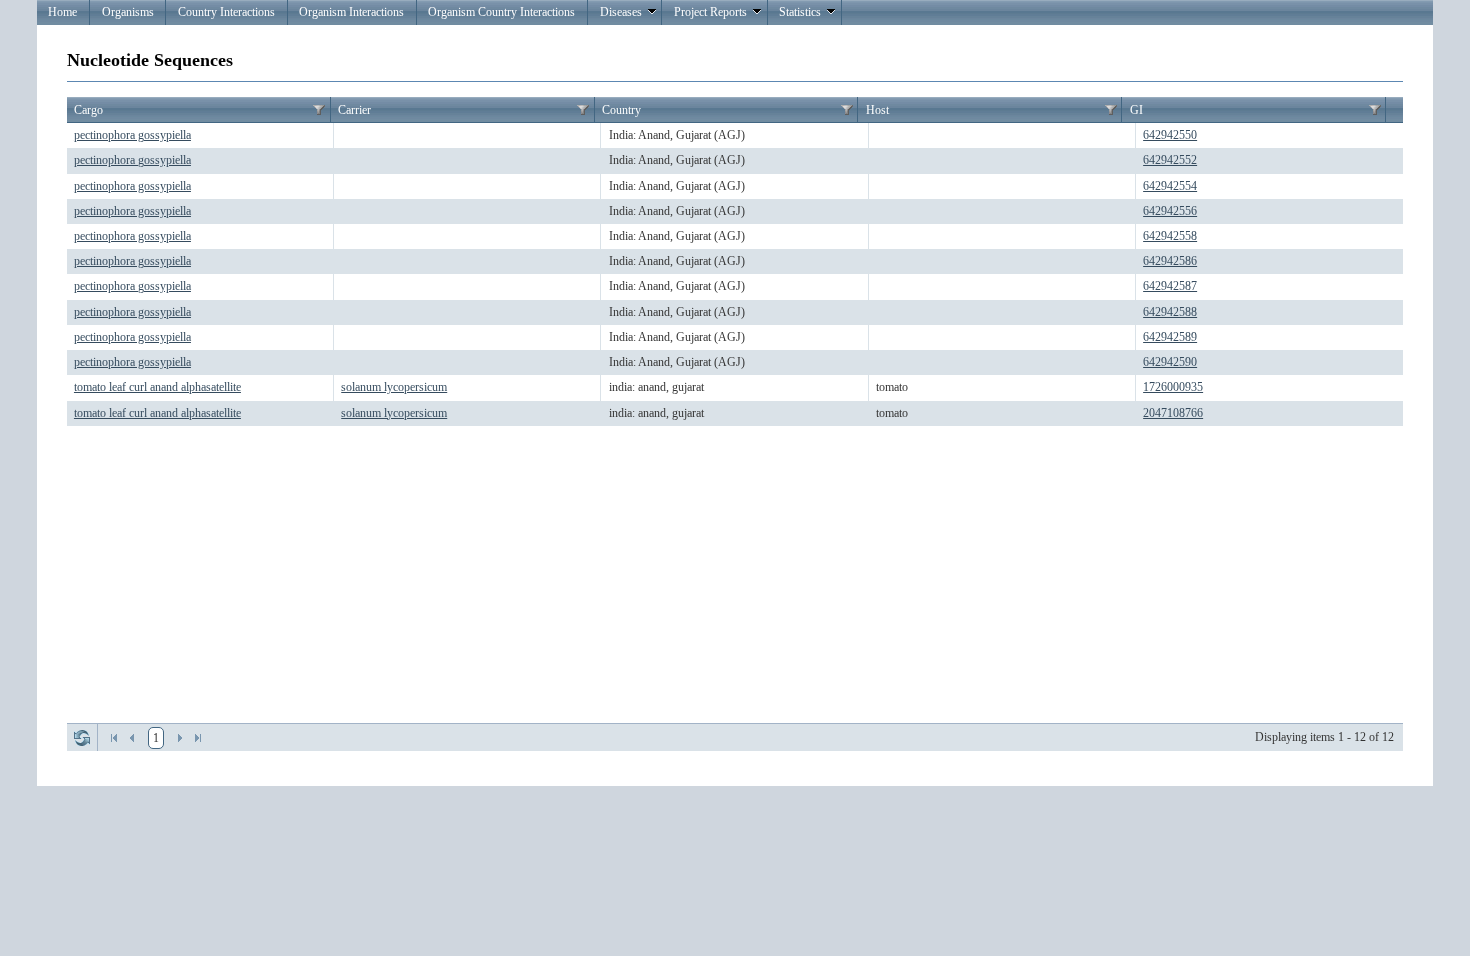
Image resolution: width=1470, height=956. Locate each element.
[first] (114, 738)
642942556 (1170, 211)
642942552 (1170, 160)
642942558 (1170, 236)
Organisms (128, 12)
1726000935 (1173, 387)
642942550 (1170, 135)
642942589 (1170, 337)
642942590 (1170, 362)
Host (877, 110)
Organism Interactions (351, 12)
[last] (198, 738)
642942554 (1170, 186)
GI (1136, 110)
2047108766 (1173, 413)
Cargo (88, 110)
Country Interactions (226, 12)
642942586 (1170, 261)
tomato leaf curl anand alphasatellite (157, 387)
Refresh (82, 738)
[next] (180, 738)
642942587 (1170, 286)
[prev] (132, 738)
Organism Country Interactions (501, 12)
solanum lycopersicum (394, 387)
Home (62, 12)
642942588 (1170, 312)
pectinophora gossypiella (132, 135)
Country (621, 110)
